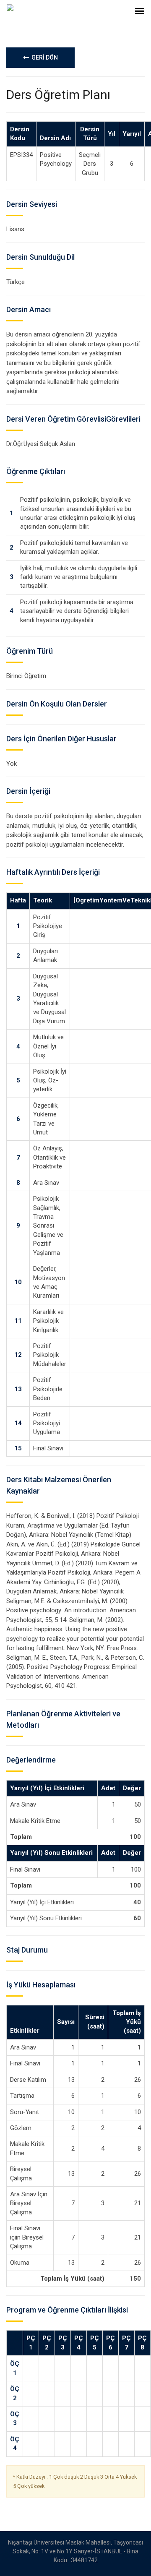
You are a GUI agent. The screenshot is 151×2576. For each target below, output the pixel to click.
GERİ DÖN (43, 57)
